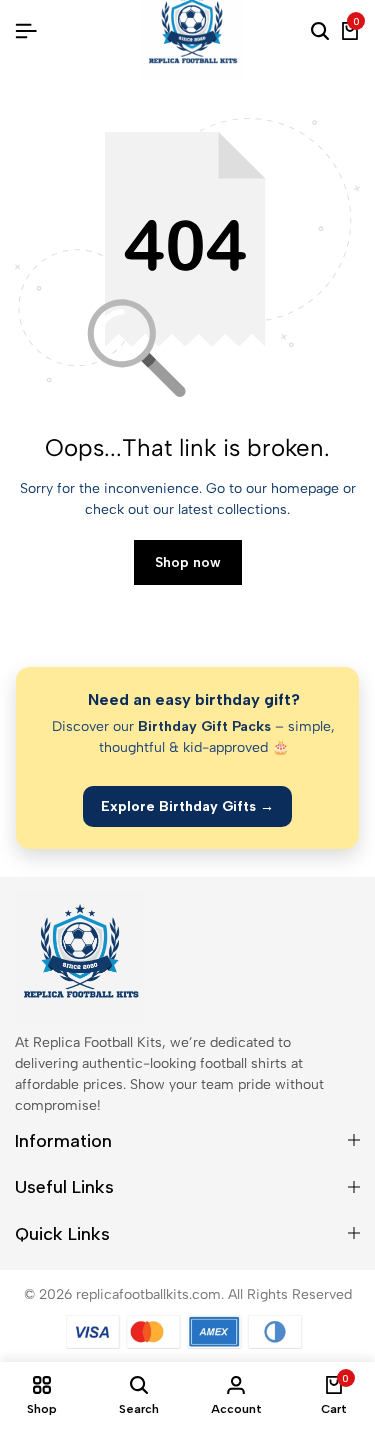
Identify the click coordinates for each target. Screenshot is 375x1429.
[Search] (320, 32)
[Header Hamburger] (26, 31)
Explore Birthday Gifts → (187, 806)
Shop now (188, 562)
